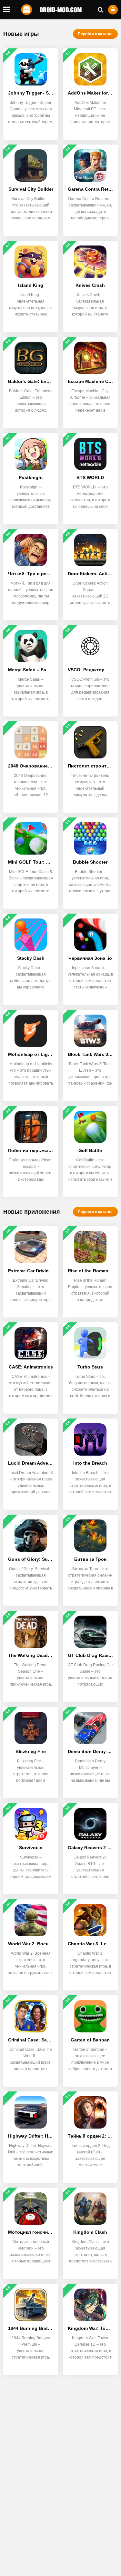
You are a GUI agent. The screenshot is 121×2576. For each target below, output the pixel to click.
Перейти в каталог (95, 34)
